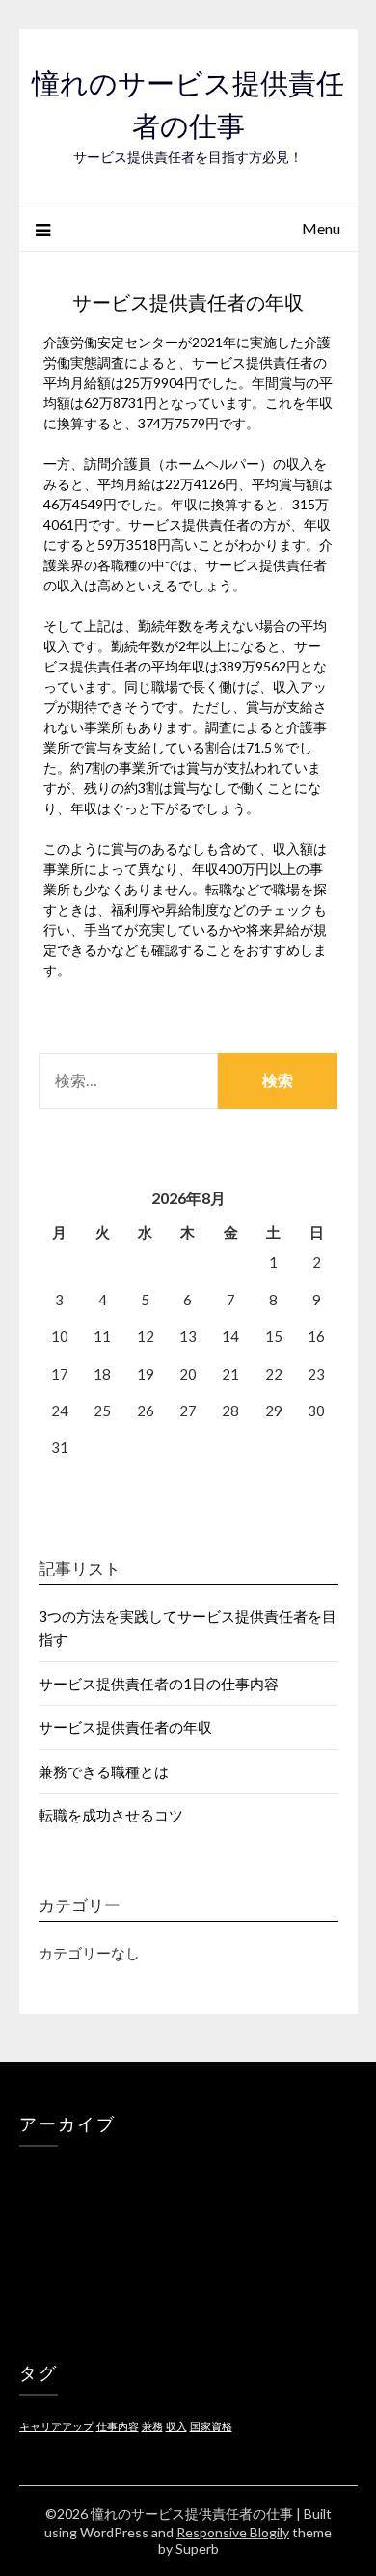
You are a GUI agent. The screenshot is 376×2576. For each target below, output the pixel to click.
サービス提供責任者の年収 (125, 1727)
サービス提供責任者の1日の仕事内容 (159, 1684)
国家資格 (211, 2426)
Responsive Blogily (233, 2532)
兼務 (152, 2426)
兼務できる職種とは (104, 1771)
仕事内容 (118, 2426)
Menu (321, 228)
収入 (176, 2426)
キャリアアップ (56, 2426)
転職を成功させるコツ (111, 1815)
